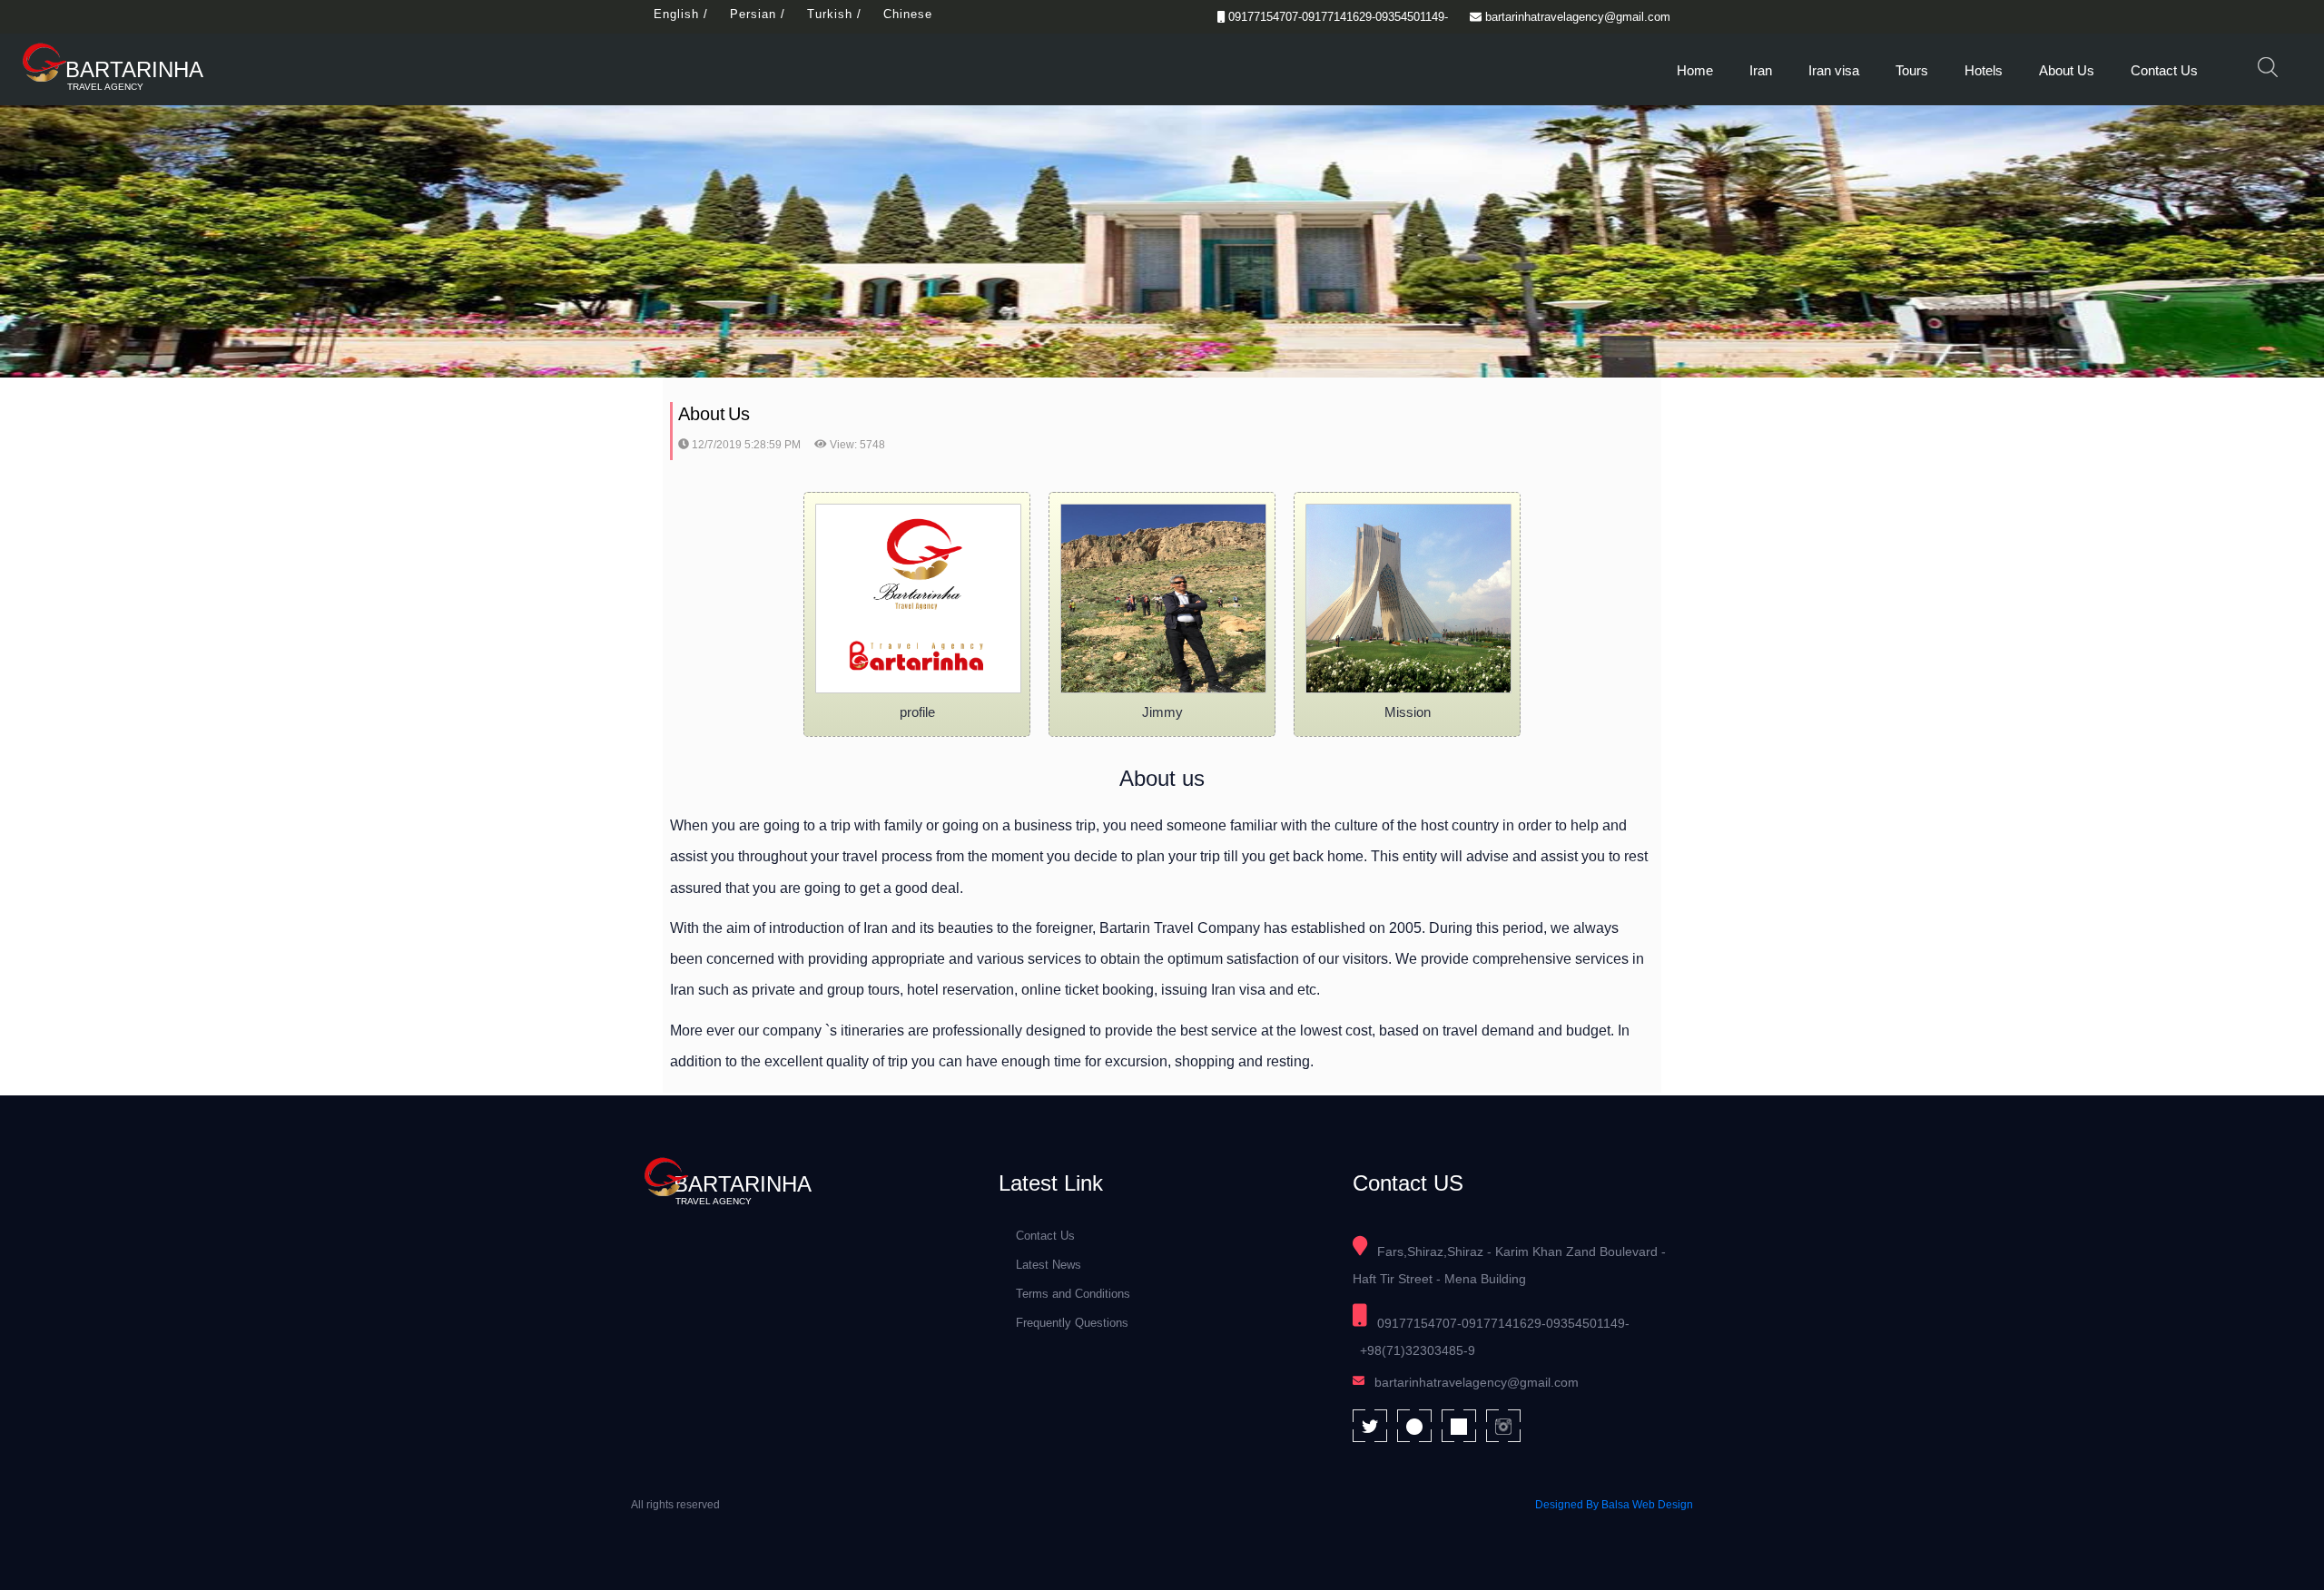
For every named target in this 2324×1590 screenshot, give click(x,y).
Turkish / (834, 14)
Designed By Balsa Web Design (1614, 1505)
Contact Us (2164, 70)
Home (1695, 70)
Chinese (908, 14)
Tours (1912, 70)
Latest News (1049, 1265)
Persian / (758, 14)
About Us (2067, 70)
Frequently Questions (1072, 1323)
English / (681, 14)
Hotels (1984, 70)
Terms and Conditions (1073, 1294)
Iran (1761, 70)
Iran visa (1834, 70)
